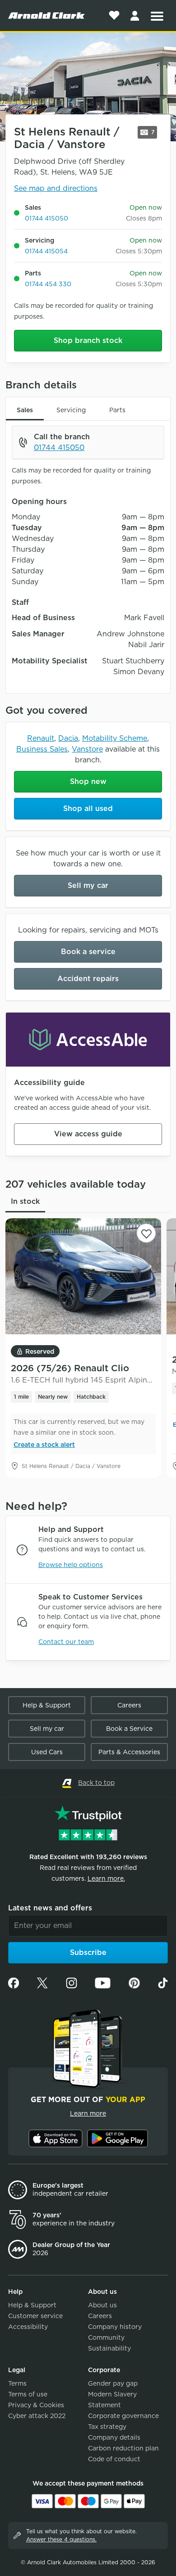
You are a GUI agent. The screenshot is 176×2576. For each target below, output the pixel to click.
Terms (17, 2383)
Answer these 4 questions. (61, 2539)
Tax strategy (107, 2427)
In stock (25, 1201)
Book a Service (129, 1729)
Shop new (88, 781)
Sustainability (109, 2348)
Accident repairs (88, 979)
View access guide (88, 1134)
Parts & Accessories (129, 1752)
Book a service (88, 952)
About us (102, 2305)
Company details (114, 2437)
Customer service (35, 2316)
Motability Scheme (115, 738)
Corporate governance (123, 2416)
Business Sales (42, 749)
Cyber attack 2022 (37, 2416)
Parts (117, 410)
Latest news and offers (50, 1908)
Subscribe (88, 1952)
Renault (41, 738)
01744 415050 (46, 218)
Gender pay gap (113, 2383)
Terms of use (28, 2394)
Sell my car (88, 885)
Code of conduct (114, 2459)
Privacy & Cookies (36, 2405)
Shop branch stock (88, 340)
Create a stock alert (44, 1445)
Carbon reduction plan (123, 2448)
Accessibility (28, 2327)
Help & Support (47, 1705)
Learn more (88, 2113)
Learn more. (106, 1878)
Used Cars (47, 1752)
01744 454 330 (48, 284)
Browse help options (71, 1565)
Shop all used (88, 808)
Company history (115, 2327)
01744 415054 (46, 251)
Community (106, 2337)
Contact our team (66, 1642)
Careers (129, 1705)
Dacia (68, 738)
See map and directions (56, 188)
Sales (25, 410)
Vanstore (87, 749)
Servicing (71, 410)
